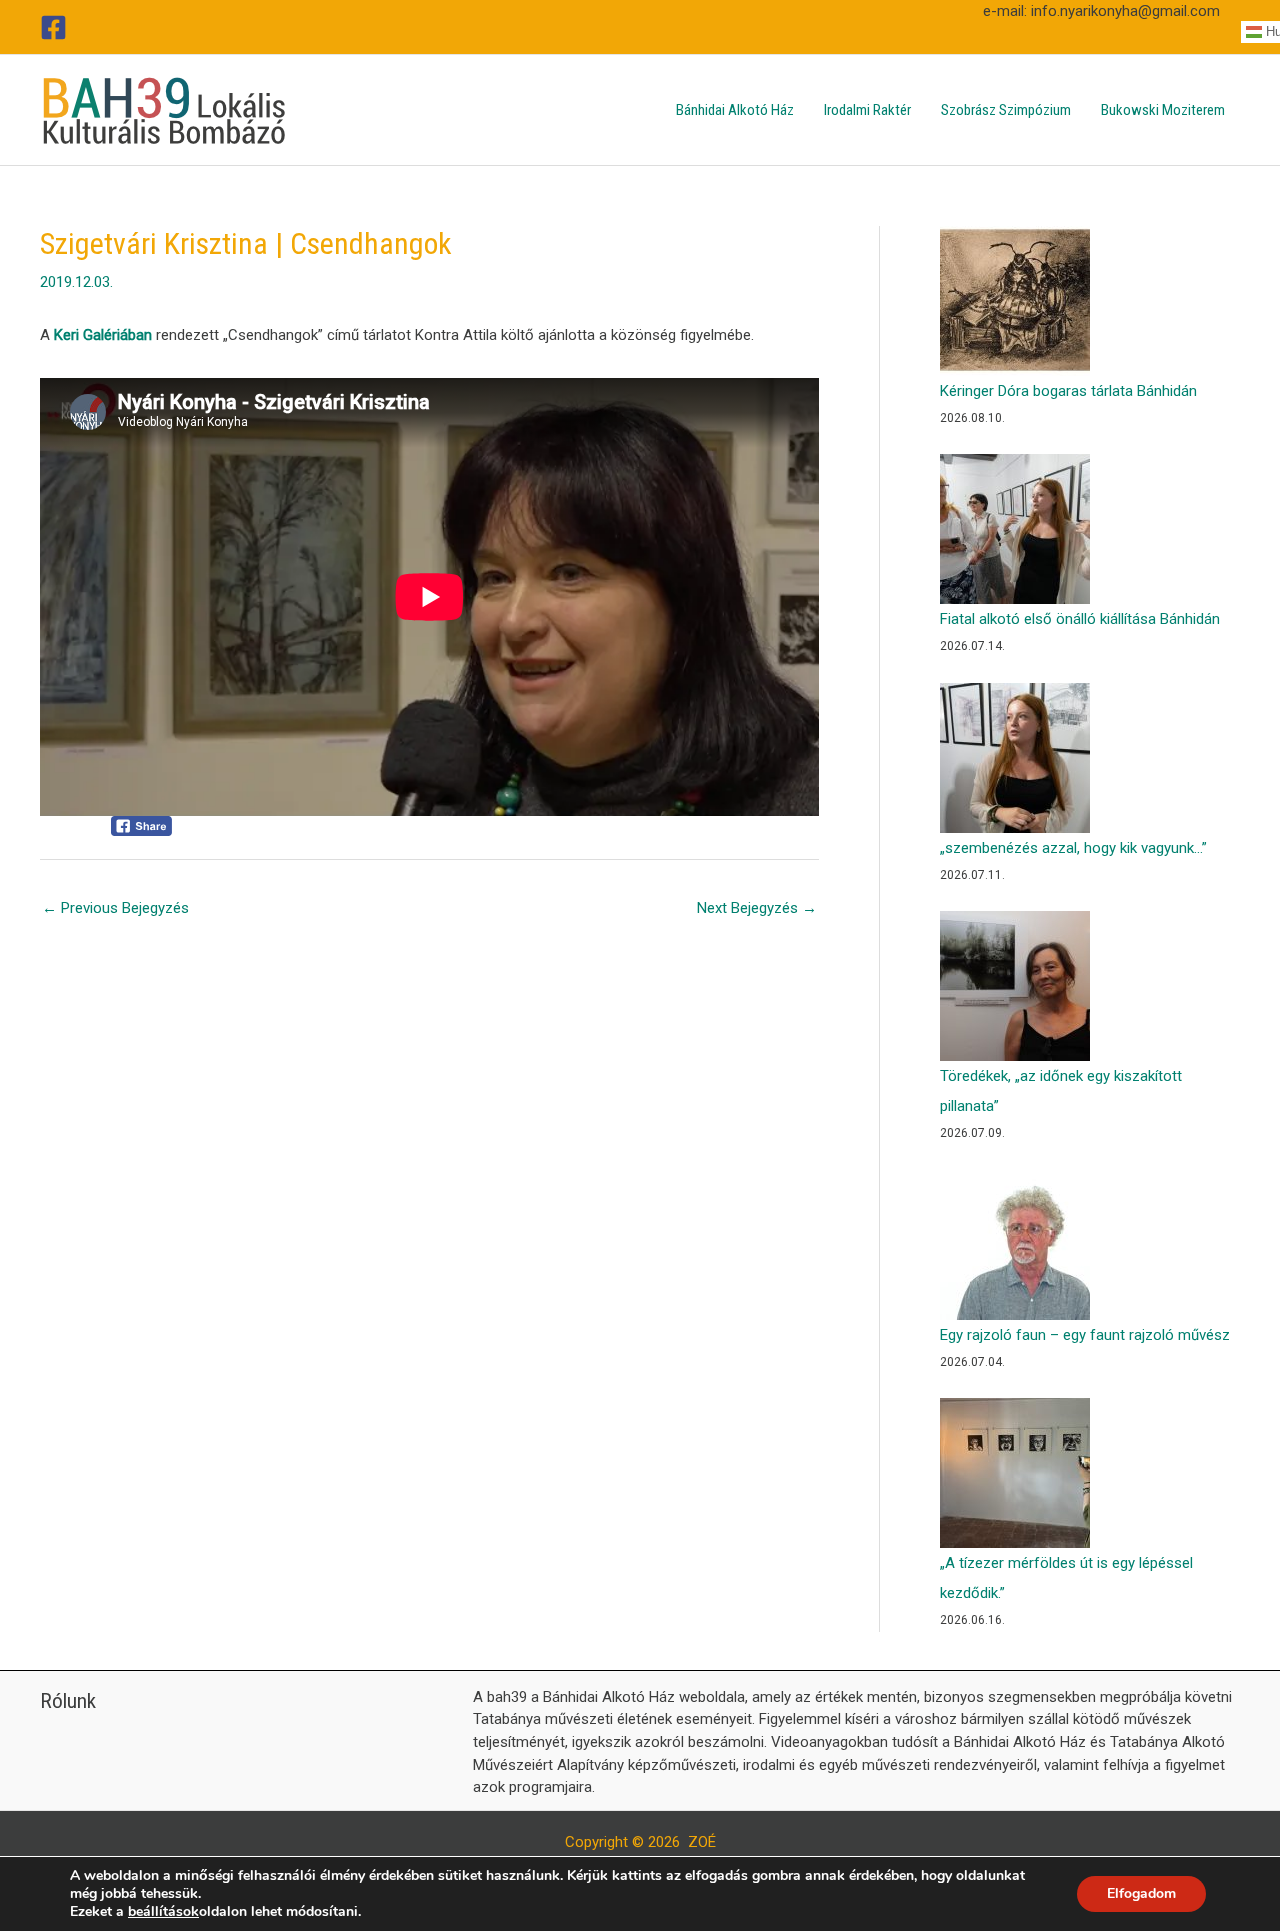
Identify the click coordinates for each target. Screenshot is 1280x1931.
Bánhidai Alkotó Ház (735, 110)
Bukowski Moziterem (1163, 110)
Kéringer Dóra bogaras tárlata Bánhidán (1068, 391)
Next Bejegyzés (757, 908)
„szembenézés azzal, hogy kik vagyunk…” (1073, 848)
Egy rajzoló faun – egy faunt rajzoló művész (1085, 1335)
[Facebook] (53, 27)
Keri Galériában (103, 335)
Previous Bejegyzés (115, 908)
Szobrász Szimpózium (1006, 110)
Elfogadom (1141, 1893)
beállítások (163, 1912)
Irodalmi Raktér (867, 110)
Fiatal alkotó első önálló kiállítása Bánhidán (1080, 619)
